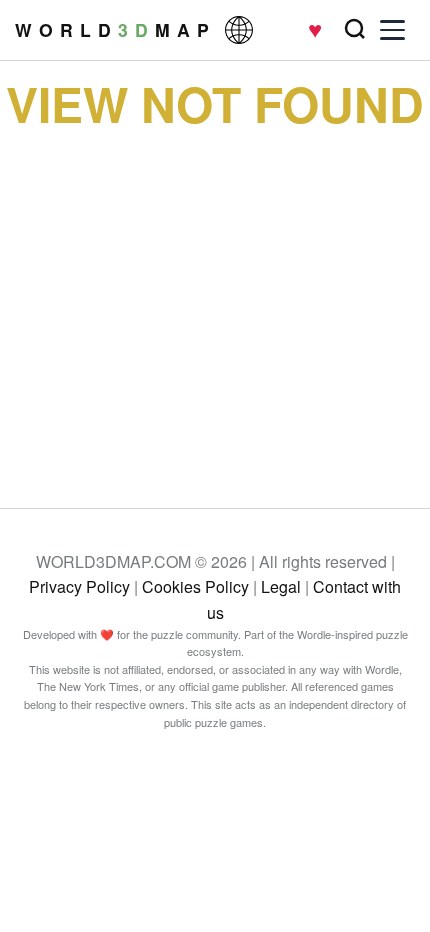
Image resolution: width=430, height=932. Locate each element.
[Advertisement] (215, 303)
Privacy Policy (79, 586)
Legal (281, 586)
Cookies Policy (195, 586)
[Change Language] (239, 30)
